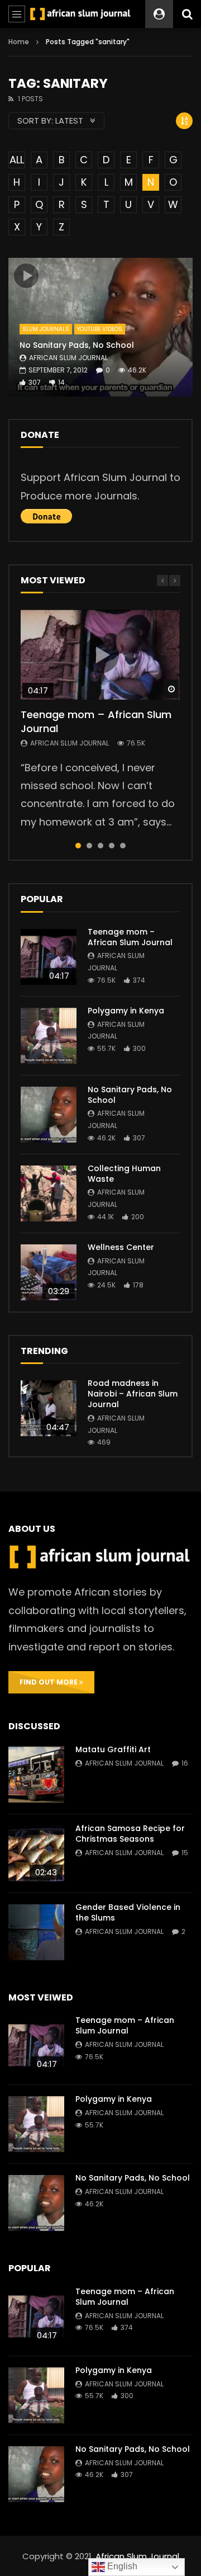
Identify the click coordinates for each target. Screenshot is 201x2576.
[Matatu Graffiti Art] (36, 1775)
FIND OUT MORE (49, 1682)
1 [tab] (78, 846)
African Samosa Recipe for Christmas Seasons (130, 1834)
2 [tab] (89, 846)
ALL (17, 160)
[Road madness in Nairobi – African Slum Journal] (49, 1408)
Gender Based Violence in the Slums (128, 1912)
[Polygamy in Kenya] (49, 1036)
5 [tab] (123, 846)
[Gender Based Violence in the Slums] (36, 1932)
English (121, 2566)
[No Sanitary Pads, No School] (49, 1115)
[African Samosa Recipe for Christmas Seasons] (36, 1853)
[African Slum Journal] (80, 14)
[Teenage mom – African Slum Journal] (49, 957)
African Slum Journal (68, 358)
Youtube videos (100, 329)
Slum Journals (46, 329)
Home (19, 42)
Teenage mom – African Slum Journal (96, 721)
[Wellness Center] (49, 1272)
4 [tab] (112, 846)
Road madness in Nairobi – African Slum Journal (133, 1394)
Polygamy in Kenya (126, 1011)
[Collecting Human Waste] (49, 1193)
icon (26, 276)
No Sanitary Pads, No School (77, 345)
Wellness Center (121, 1247)
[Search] (187, 14)
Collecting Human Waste (124, 1174)
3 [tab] (100, 846)
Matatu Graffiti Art (113, 1749)
